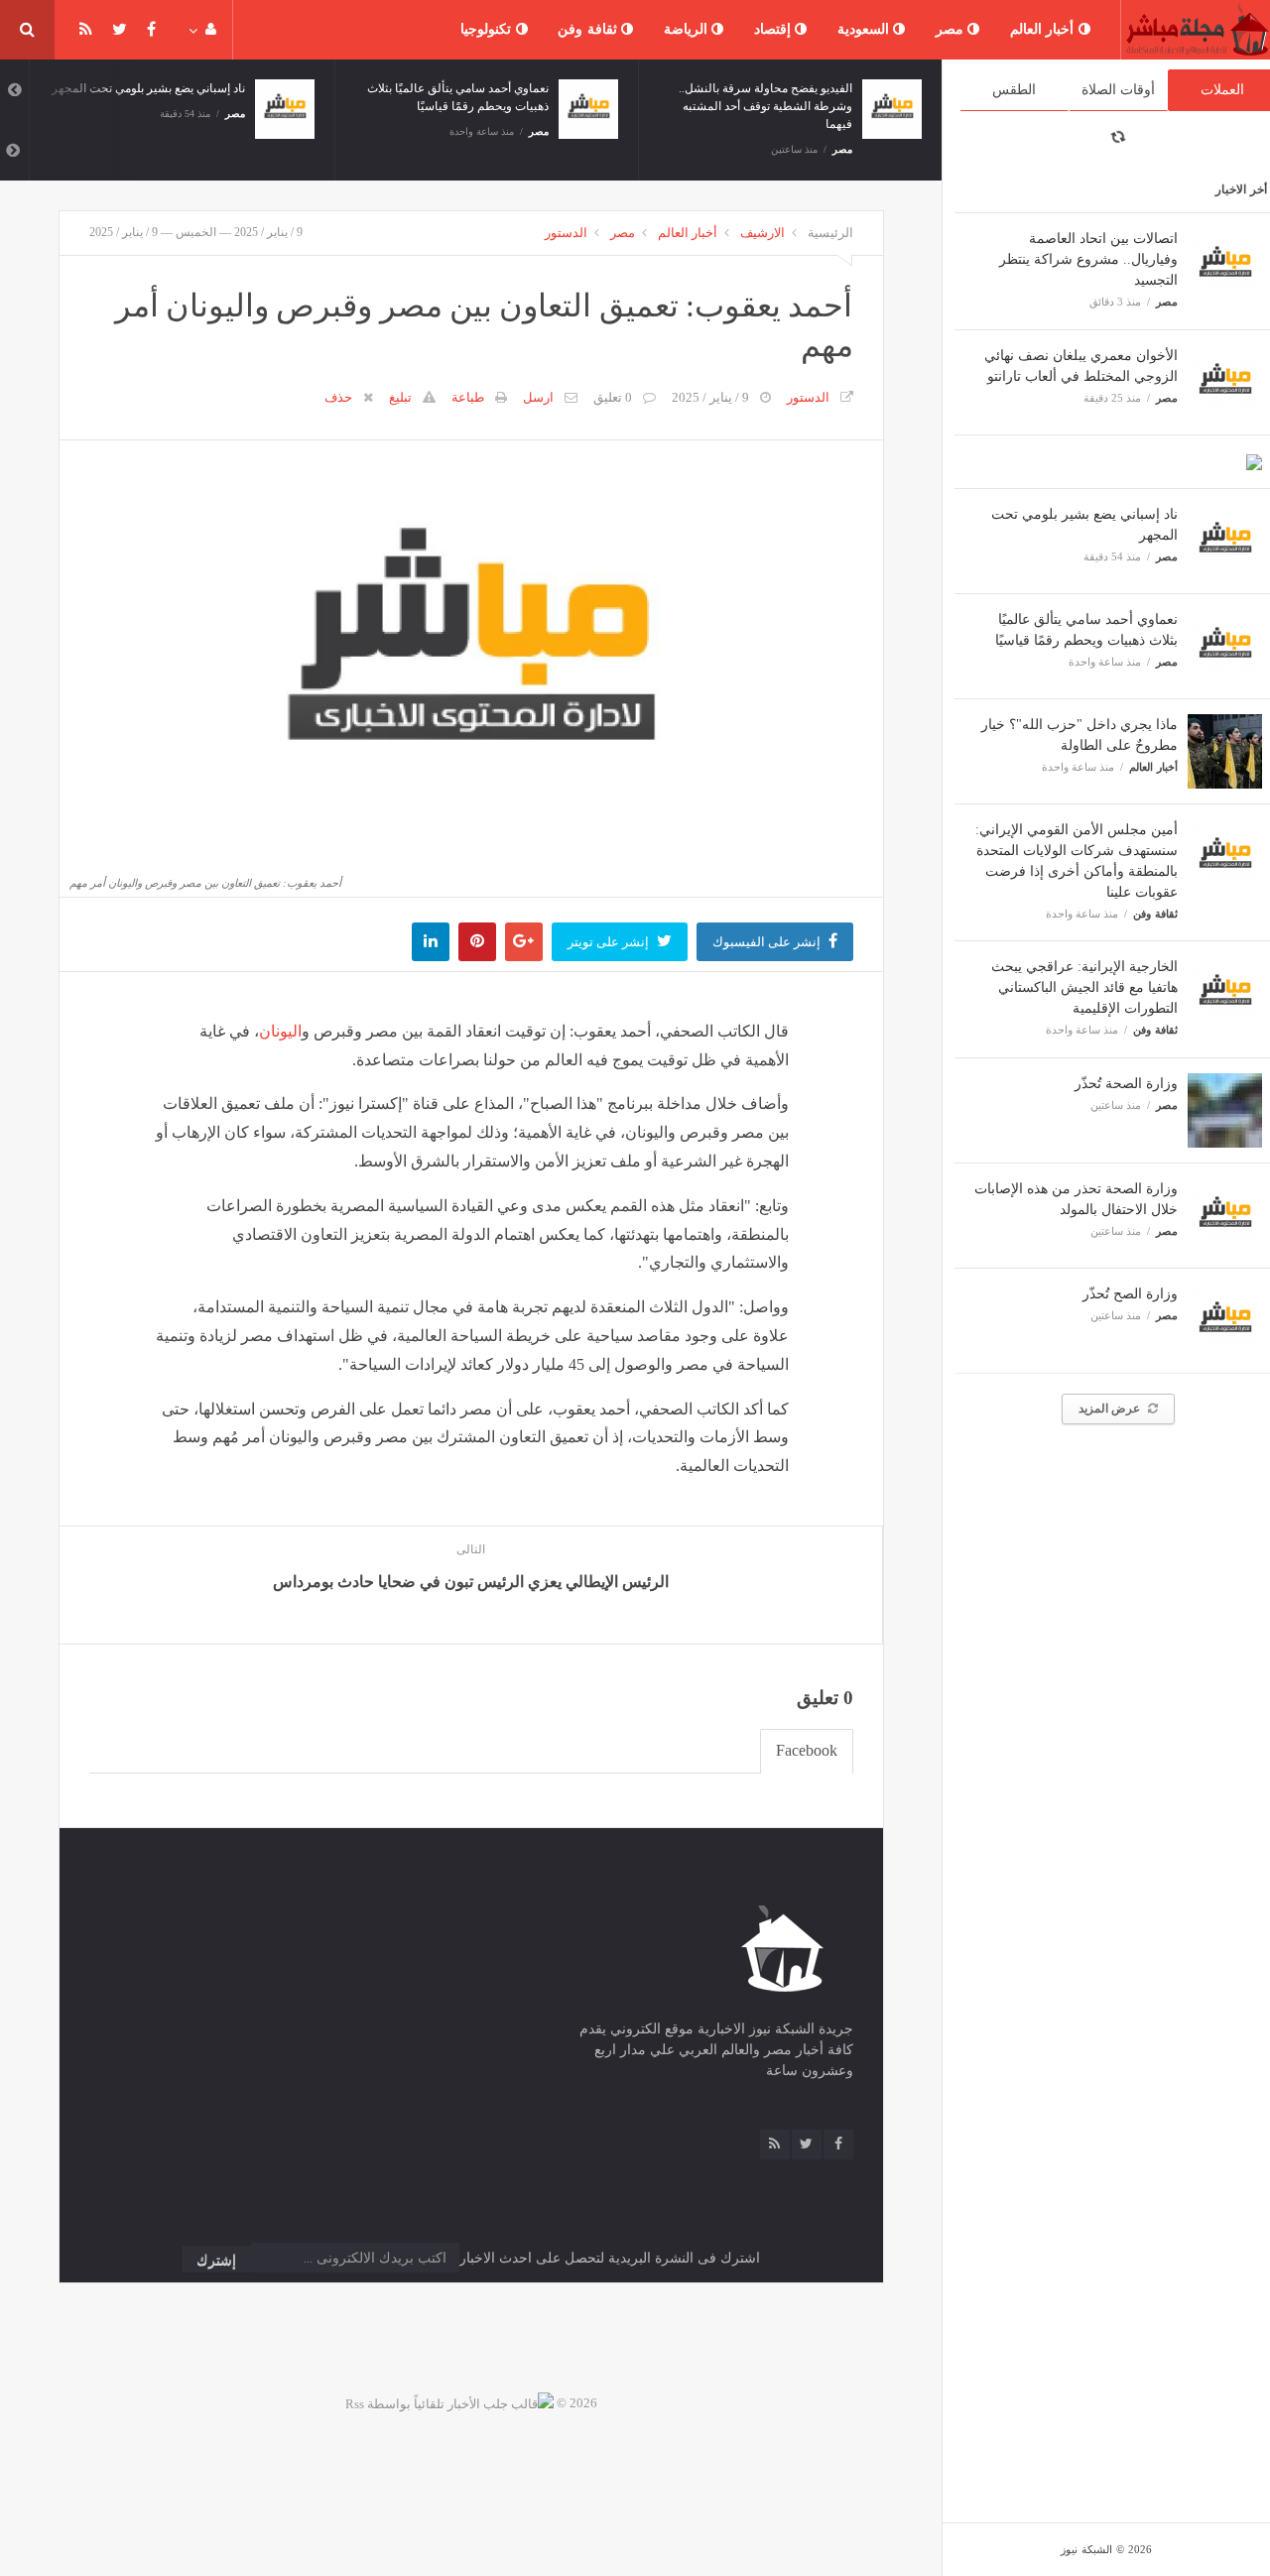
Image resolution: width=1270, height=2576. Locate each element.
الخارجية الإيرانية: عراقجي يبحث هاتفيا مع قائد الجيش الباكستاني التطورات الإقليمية (1084, 987)
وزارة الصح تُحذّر (1130, 1294)
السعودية (866, 29)
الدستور (566, 233)
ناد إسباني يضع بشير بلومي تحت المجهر (148, 88)
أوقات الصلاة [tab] (1118, 90)
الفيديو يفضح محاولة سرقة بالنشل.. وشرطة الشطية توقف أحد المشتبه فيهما (765, 106)
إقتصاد (775, 29)
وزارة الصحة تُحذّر (1126, 1084)
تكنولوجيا (488, 29)
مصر (952, 29)
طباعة (468, 397)
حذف (338, 397)
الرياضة (688, 29)
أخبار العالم (1044, 29)
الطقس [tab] (1014, 90)
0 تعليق (613, 397)
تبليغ (400, 397)
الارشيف (762, 233)
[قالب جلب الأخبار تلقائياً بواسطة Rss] (449, 2403)
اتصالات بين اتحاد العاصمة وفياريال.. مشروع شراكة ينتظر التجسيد (1088, 259)
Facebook (807, 1750)
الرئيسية (830, 233)
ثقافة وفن (589, 29)
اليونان (280, 1031)
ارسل (538, 397)
